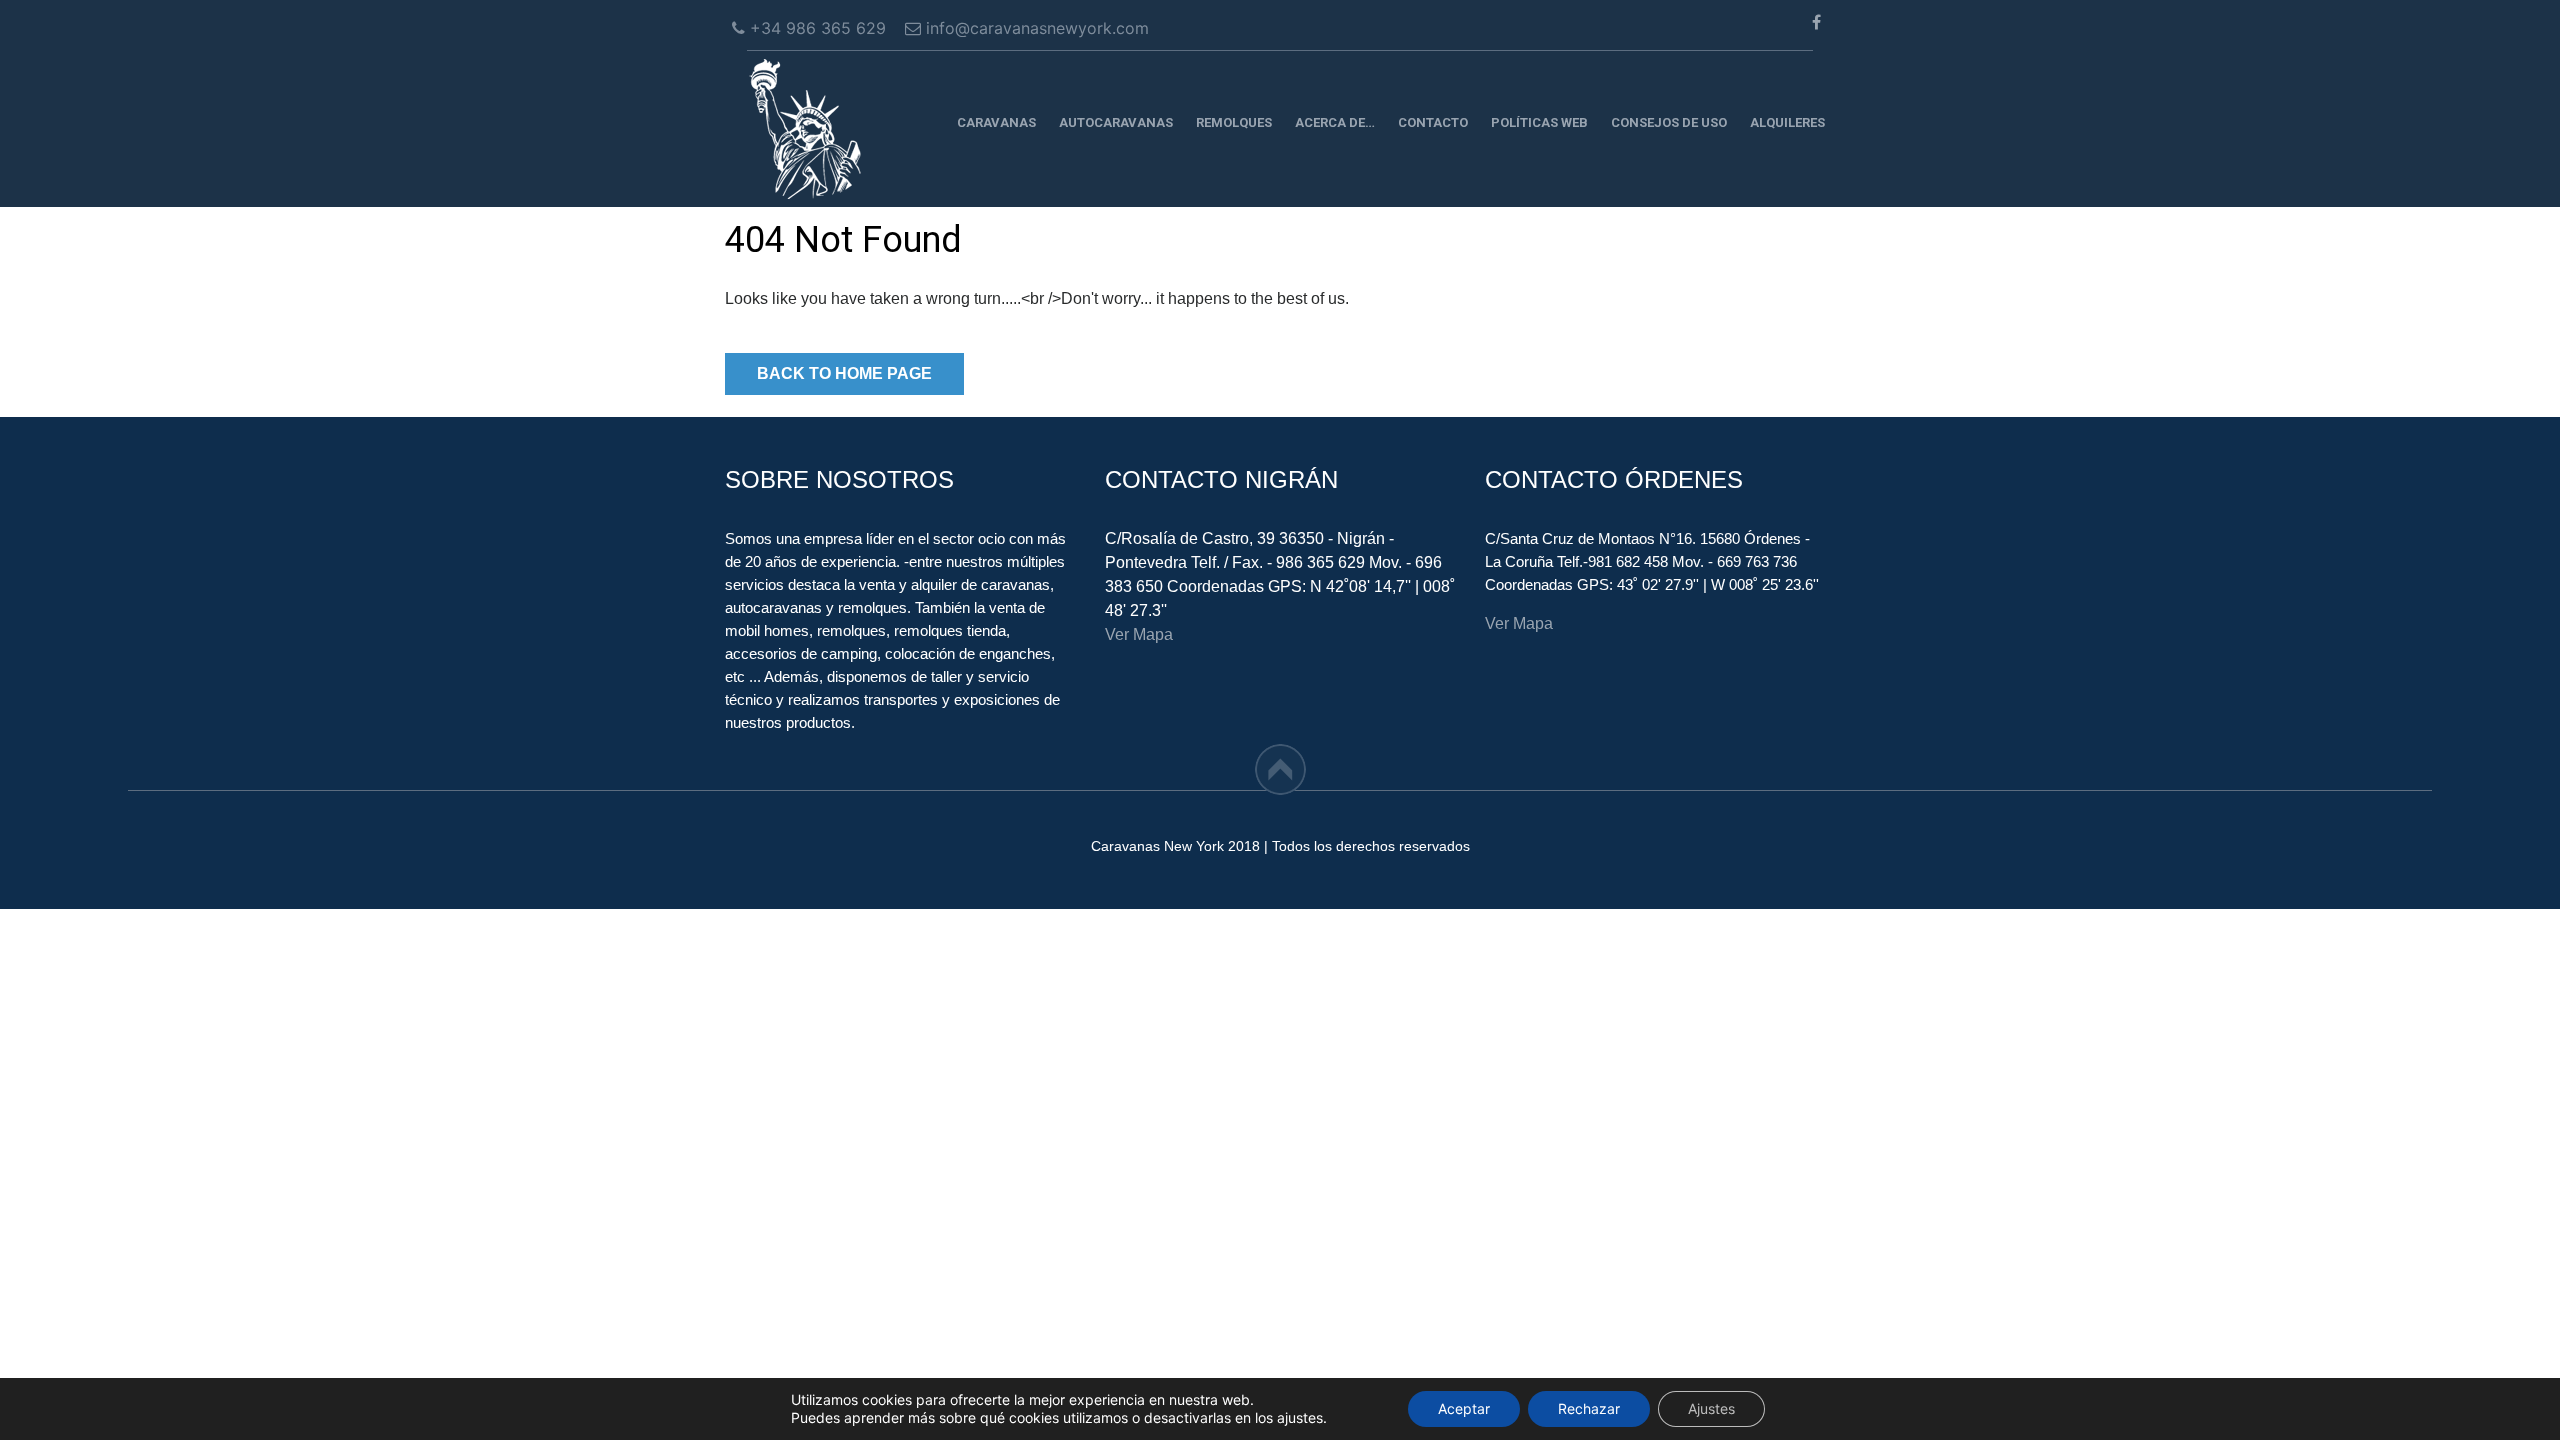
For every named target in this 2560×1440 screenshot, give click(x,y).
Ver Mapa (1139, 634)
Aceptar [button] (1464, 1408)
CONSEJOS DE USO (1669, 122)
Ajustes (1711, 1408)
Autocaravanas (1116, 122)
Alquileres (1787, 122)
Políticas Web (1539, 122)
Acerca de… (1335, 122)
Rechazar (1589, 1408)
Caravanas (996, 122)
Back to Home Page (844, 373)
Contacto (1433, 122)
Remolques (1234, 122)
